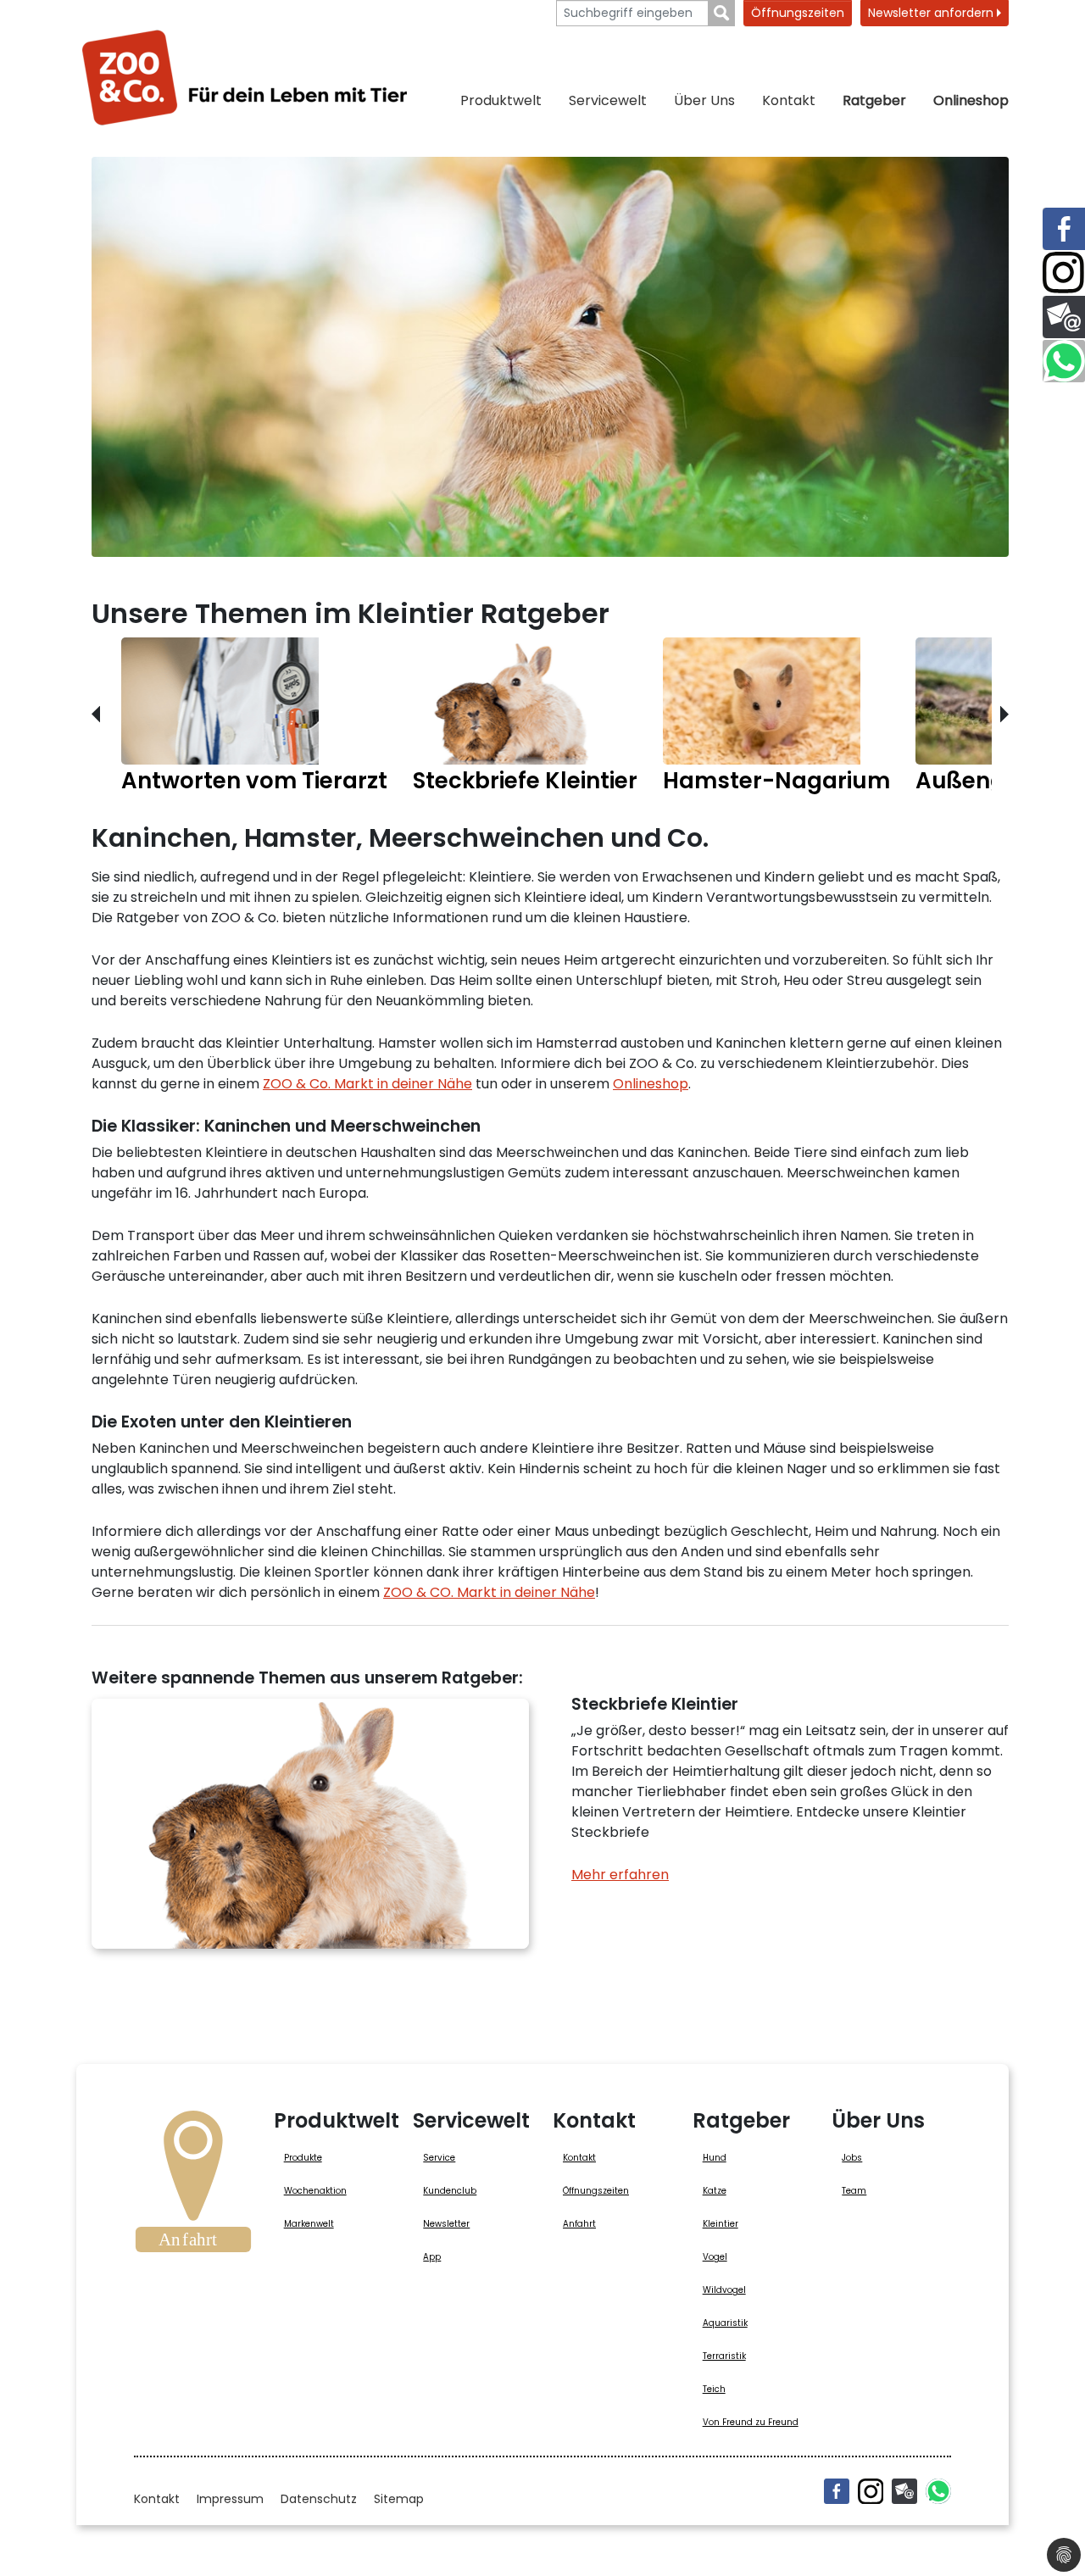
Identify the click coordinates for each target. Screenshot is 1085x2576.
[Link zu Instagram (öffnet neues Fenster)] (1064, 273)
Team (854, 2191)
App (432, 2257)
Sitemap (399, 2499)
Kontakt (789, 100)
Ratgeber (874, 100)
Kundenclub (450, 2191)
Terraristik (724, 2356)
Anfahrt (579, 2224)
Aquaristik (725, 2323)
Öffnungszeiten (798, 13)
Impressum (230, 2499)
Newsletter (446, 2224)
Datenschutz (319, 2499)
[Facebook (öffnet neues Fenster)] (837, 2491)
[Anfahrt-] (193, 2187)
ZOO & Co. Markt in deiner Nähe (367, 1084)
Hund (715, 2158)
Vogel (715, 2257)
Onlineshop (971, 100)
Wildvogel (724, 2290)
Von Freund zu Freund (751, 2422)
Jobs (852, 2158)
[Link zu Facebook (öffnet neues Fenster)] (1064, 229)
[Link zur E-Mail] (1064, 317)
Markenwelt (309, 2224)
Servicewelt (608, 100)
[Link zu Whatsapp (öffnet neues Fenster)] (1064, 361)
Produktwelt (501, 100)
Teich (714, 2389)
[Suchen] (722, 13)
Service (439, 2158)
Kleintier (721, 2224)
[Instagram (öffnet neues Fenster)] (871, 2491)
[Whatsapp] (938, 2491)
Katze (715, 2191)
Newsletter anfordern (932, 13)
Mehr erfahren (620, 1875)
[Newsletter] (904, 2491)
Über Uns (704, 100)
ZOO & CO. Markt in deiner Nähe (489, 1592)
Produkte (303, 2158)
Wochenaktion (315, 2191)
